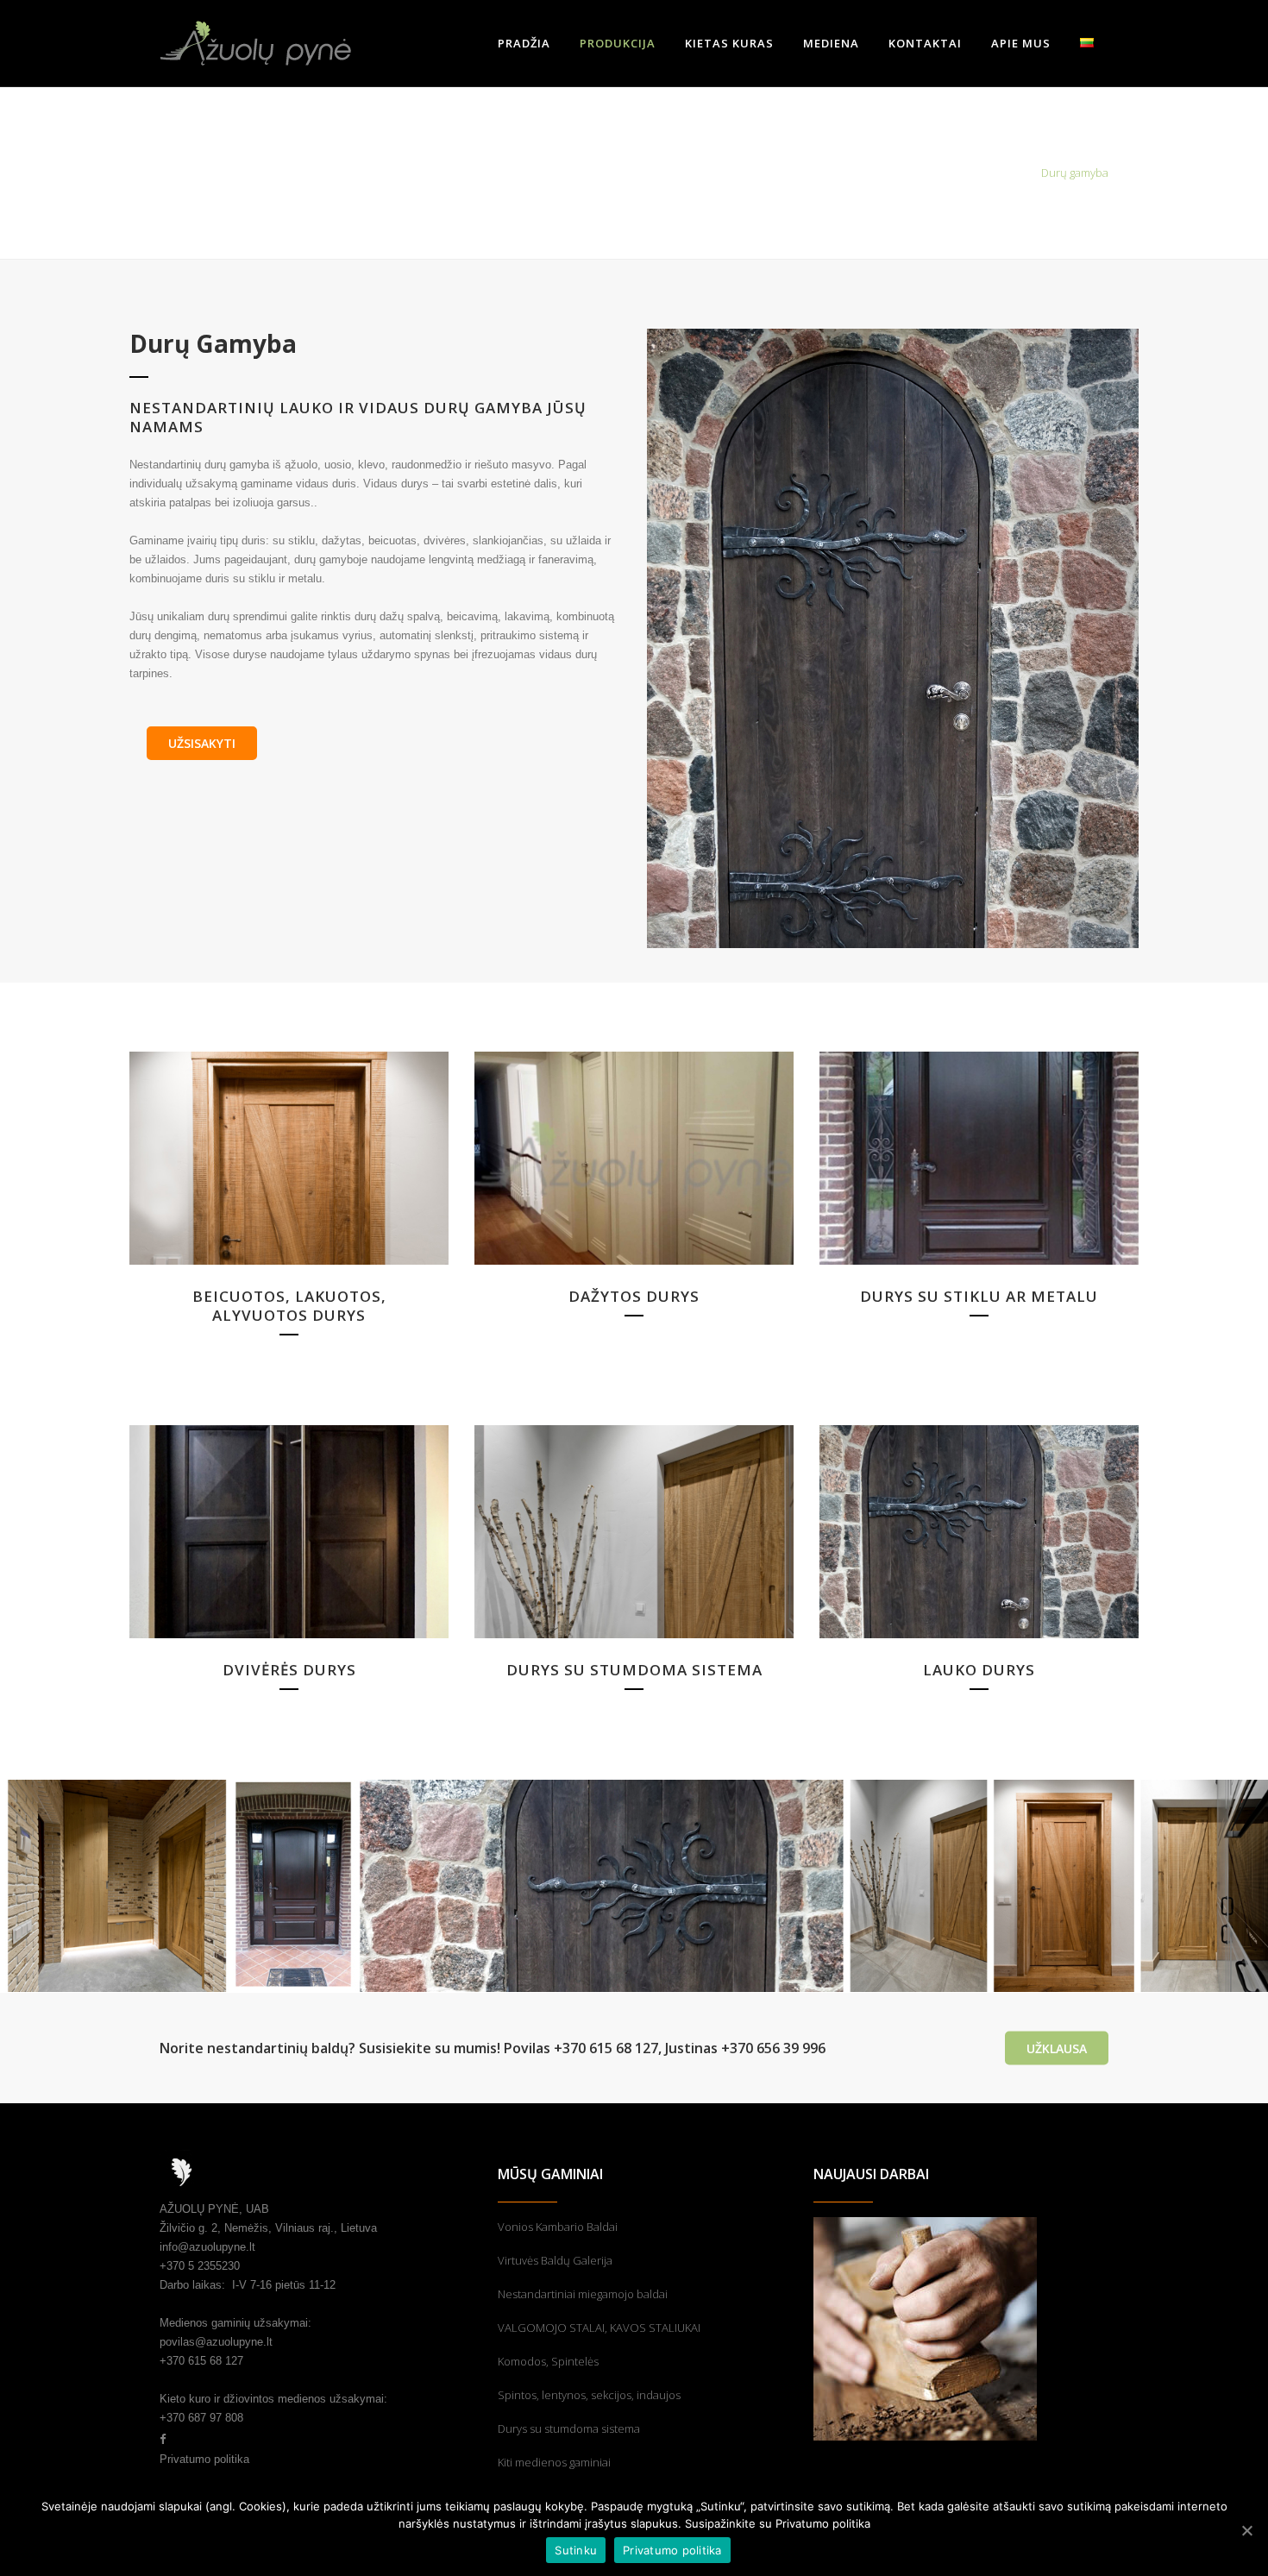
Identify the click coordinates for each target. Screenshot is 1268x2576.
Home (1014, 173)
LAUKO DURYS (979, 1670)
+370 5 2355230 (200, 2266)
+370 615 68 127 (201, 2361)
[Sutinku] (1246, 2530)
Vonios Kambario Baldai (558, 2227)
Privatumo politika (204, 2459)
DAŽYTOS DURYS (634, 1296)
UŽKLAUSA (1057, 2048)
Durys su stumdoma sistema (569, 2428)
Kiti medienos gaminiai (554, 2462)
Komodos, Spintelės (548, 2361)
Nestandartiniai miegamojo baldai (583, 2294)
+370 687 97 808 (201, 2418)
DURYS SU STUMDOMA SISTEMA (634, 1670)
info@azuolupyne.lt (207, 2247)
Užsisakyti (202, 743)
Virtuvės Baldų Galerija (555, 2260)
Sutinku (576, 2550)
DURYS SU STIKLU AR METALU (979, 1296)
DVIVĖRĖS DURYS (289, 1670)
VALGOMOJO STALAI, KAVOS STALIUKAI (599, 2328)
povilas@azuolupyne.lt (216, 2342)
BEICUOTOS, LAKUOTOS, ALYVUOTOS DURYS (289, 1306)
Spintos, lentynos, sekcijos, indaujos (589, 2395)
